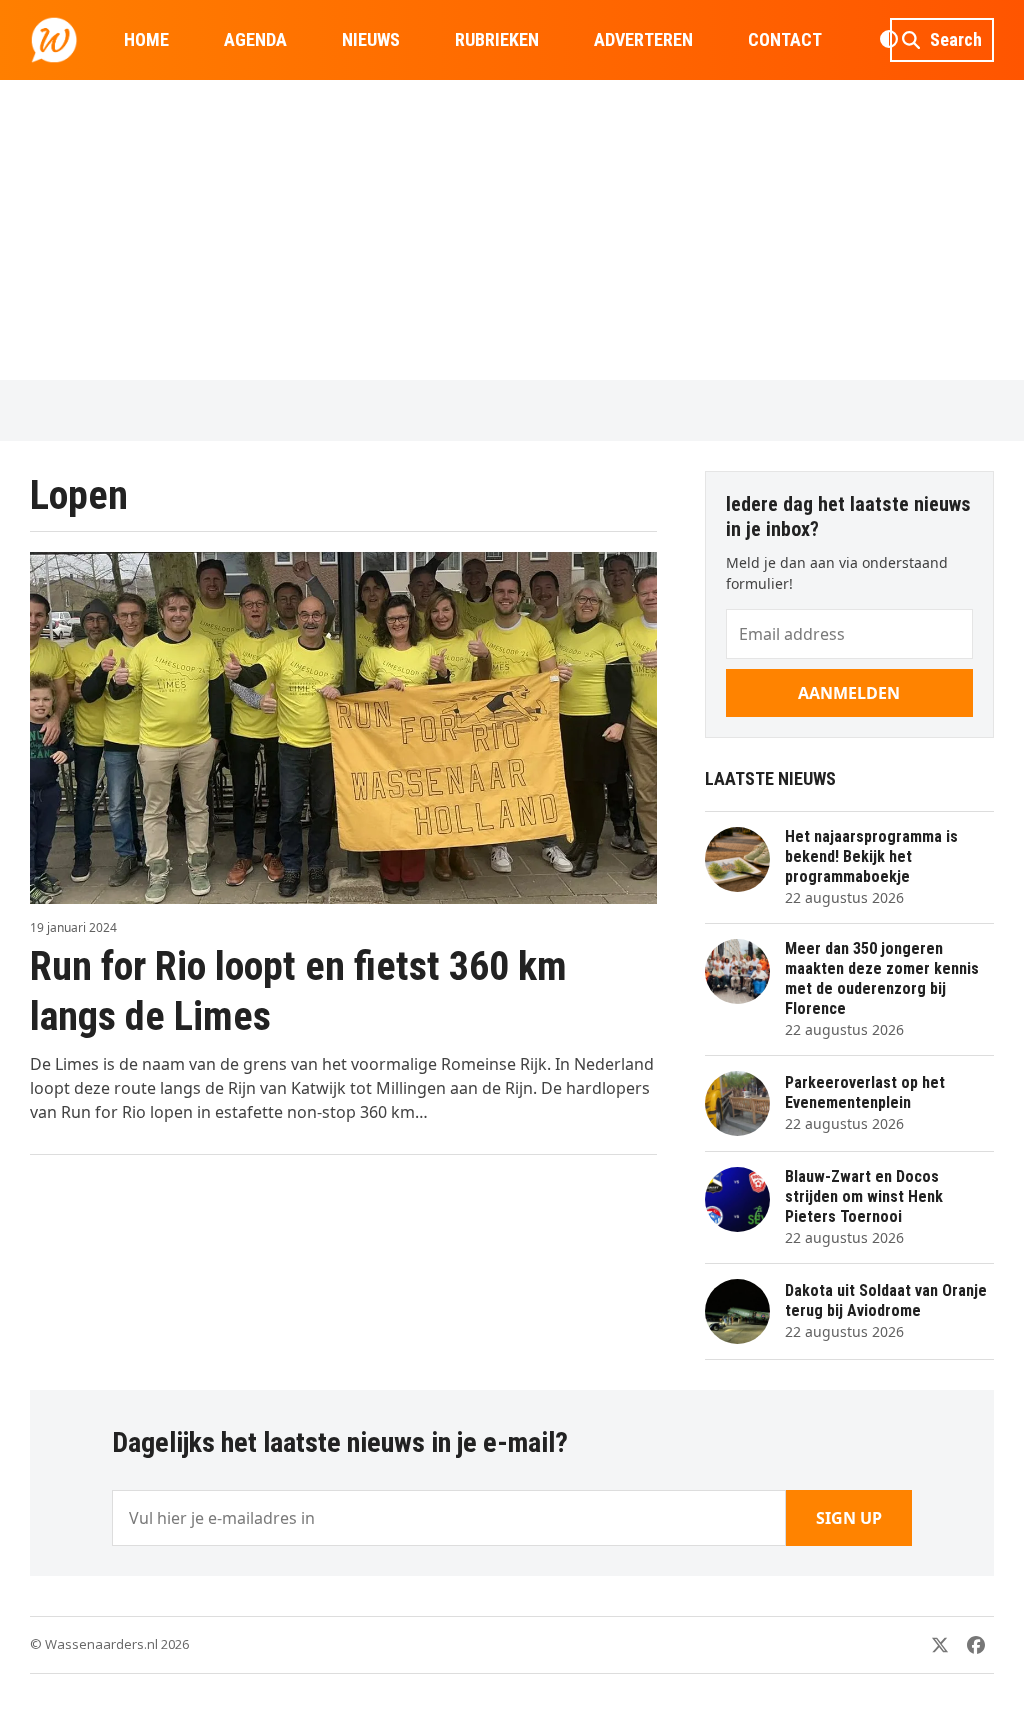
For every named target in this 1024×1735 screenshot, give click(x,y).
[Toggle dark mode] (888, 40)
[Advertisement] (512, 230)
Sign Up (849, 1518)
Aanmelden (849, 693)
